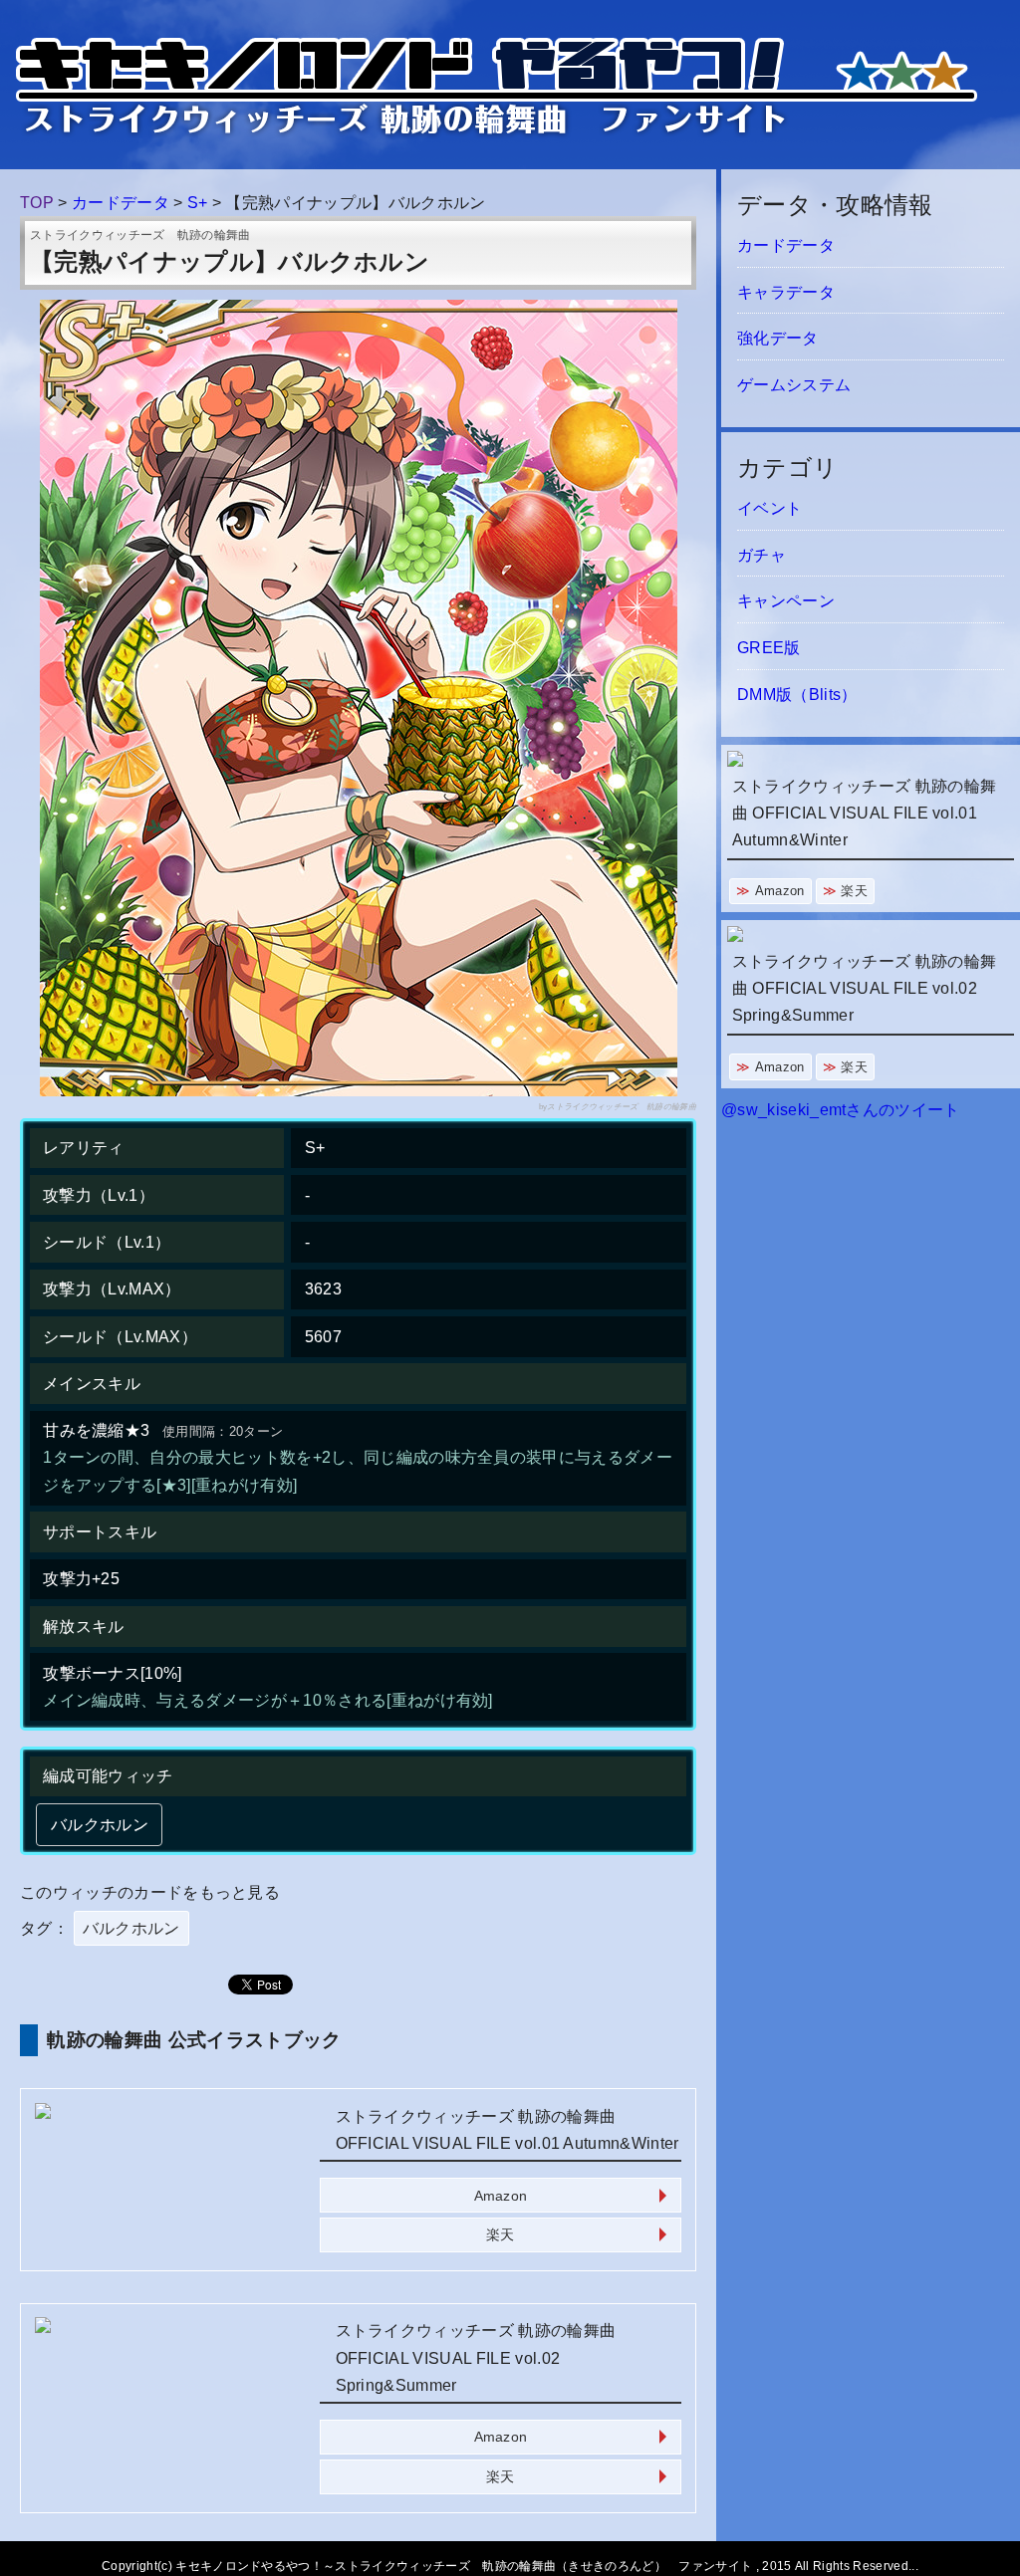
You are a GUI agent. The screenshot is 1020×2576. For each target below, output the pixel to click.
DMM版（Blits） (797, 695)
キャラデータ (786, 292)
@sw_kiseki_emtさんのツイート (841, 1110)
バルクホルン (131, 1928)
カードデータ (786, 245)
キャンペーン (786, 601)
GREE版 (769, 648)
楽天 (501, 2234)
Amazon (501, 2196)
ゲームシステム (794, 385)
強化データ (778, 338)
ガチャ (762, 555)
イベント (769, 508)
